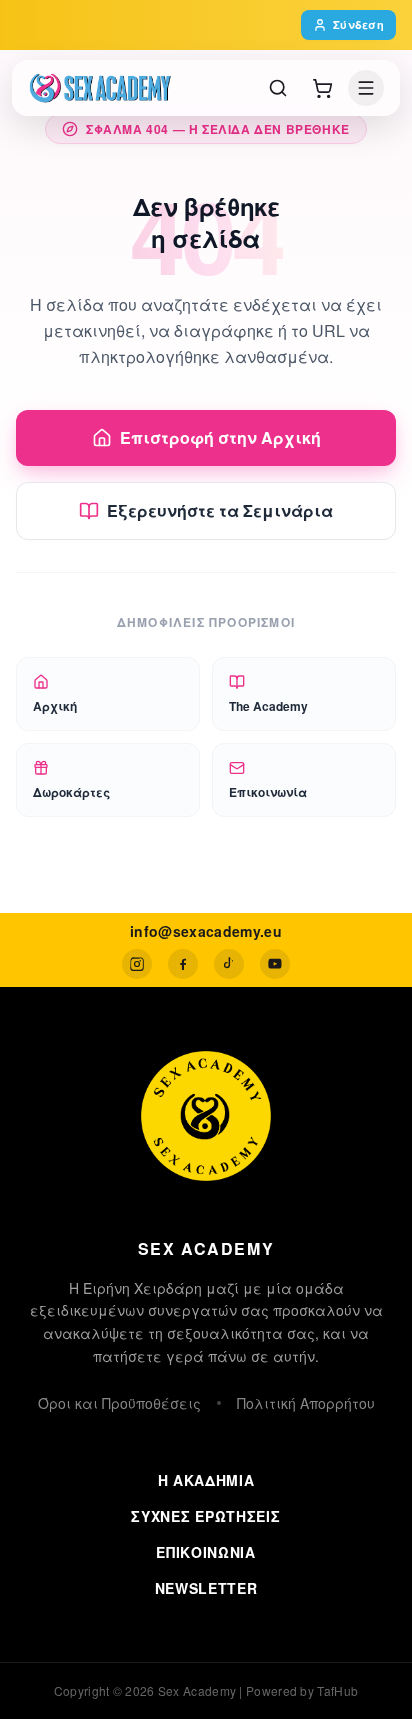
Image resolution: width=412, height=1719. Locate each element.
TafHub (337, 1690)
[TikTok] (229, 964)
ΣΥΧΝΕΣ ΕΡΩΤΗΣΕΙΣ (205, 1516)
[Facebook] (183, 964)
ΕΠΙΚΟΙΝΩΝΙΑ (206, 1552)
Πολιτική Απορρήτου (306, 1403)
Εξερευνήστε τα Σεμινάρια (220, 510)
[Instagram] (137, 964)
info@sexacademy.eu (206, 931)
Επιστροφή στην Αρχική (220, 437)
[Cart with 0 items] (322, 88)
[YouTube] (275, 964)
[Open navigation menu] (366, 88)
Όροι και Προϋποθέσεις (119, 1403)
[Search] (278, 88)
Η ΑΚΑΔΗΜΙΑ (206, 1480)
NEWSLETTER (206, 1588)
